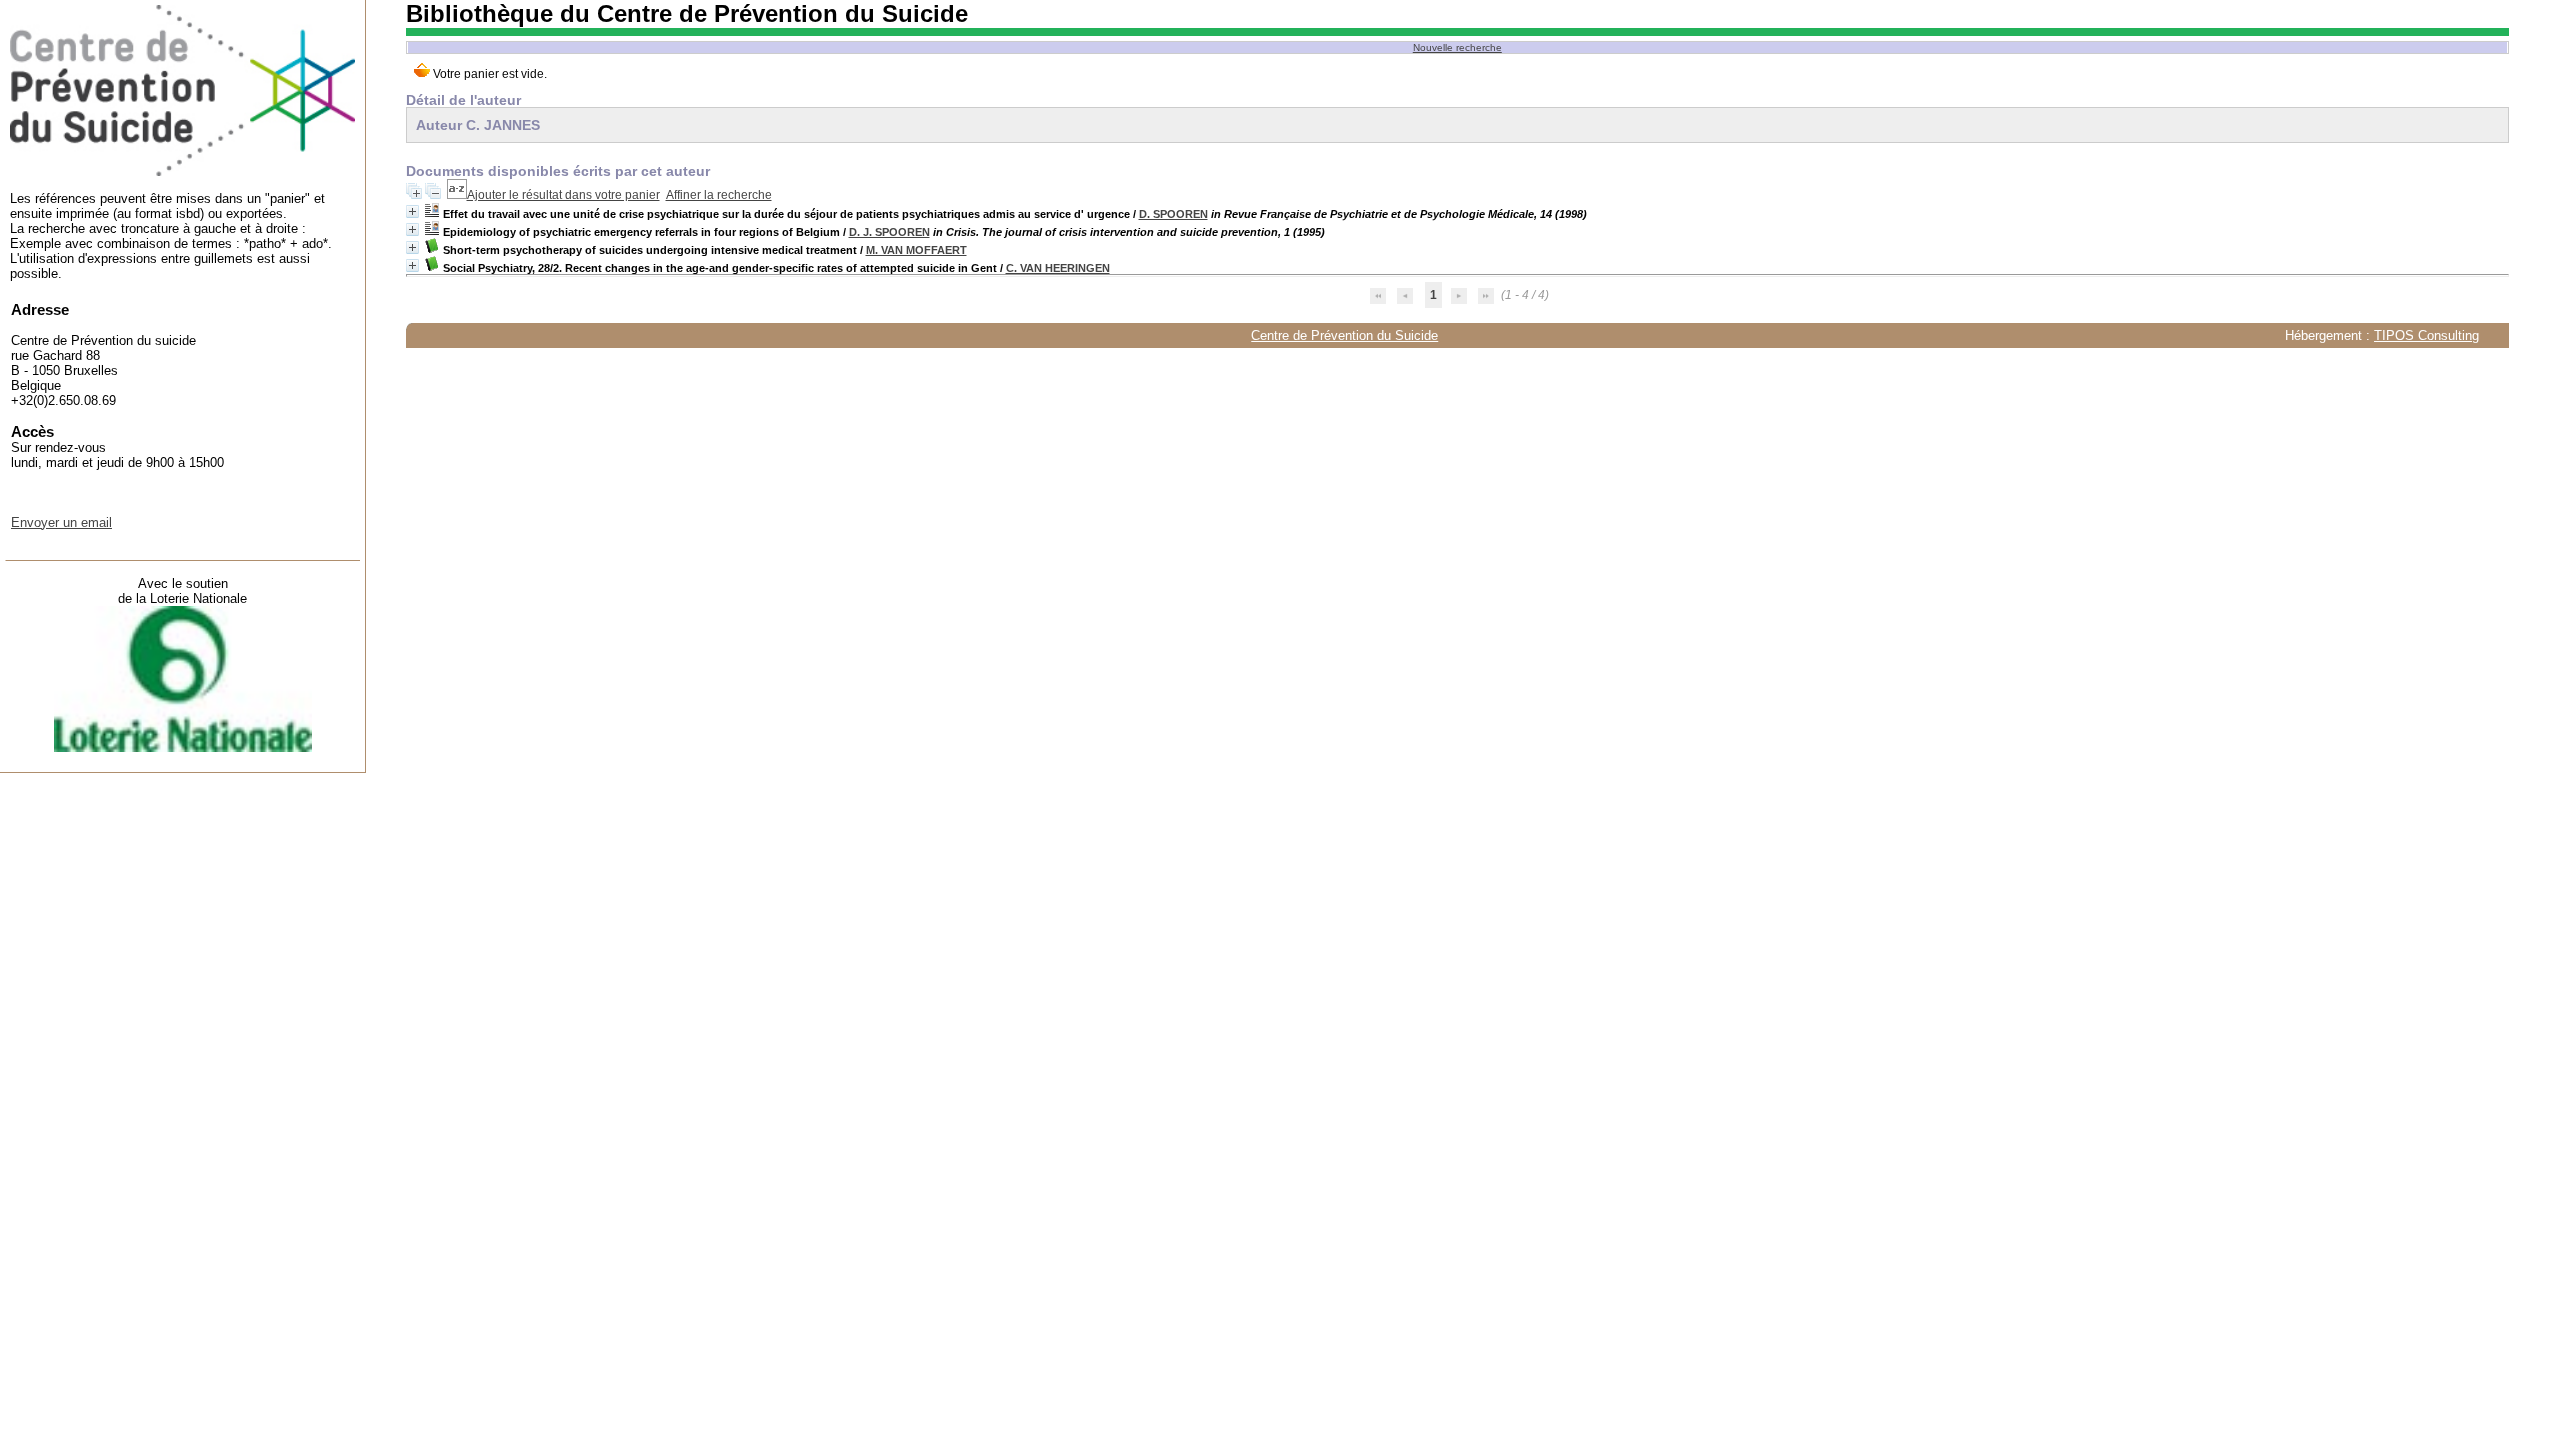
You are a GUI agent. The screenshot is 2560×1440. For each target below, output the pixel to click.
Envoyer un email (61, 522)
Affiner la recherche (719, 195)
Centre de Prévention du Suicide (1344, 335)
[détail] (412, 211)
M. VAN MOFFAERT (916, 250)
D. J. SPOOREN (889, 232)
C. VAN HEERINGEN (1058, 268)
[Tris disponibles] (457, 195)
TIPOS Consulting (2426, 335)
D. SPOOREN (1173, 214)
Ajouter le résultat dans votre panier (563, 195)
